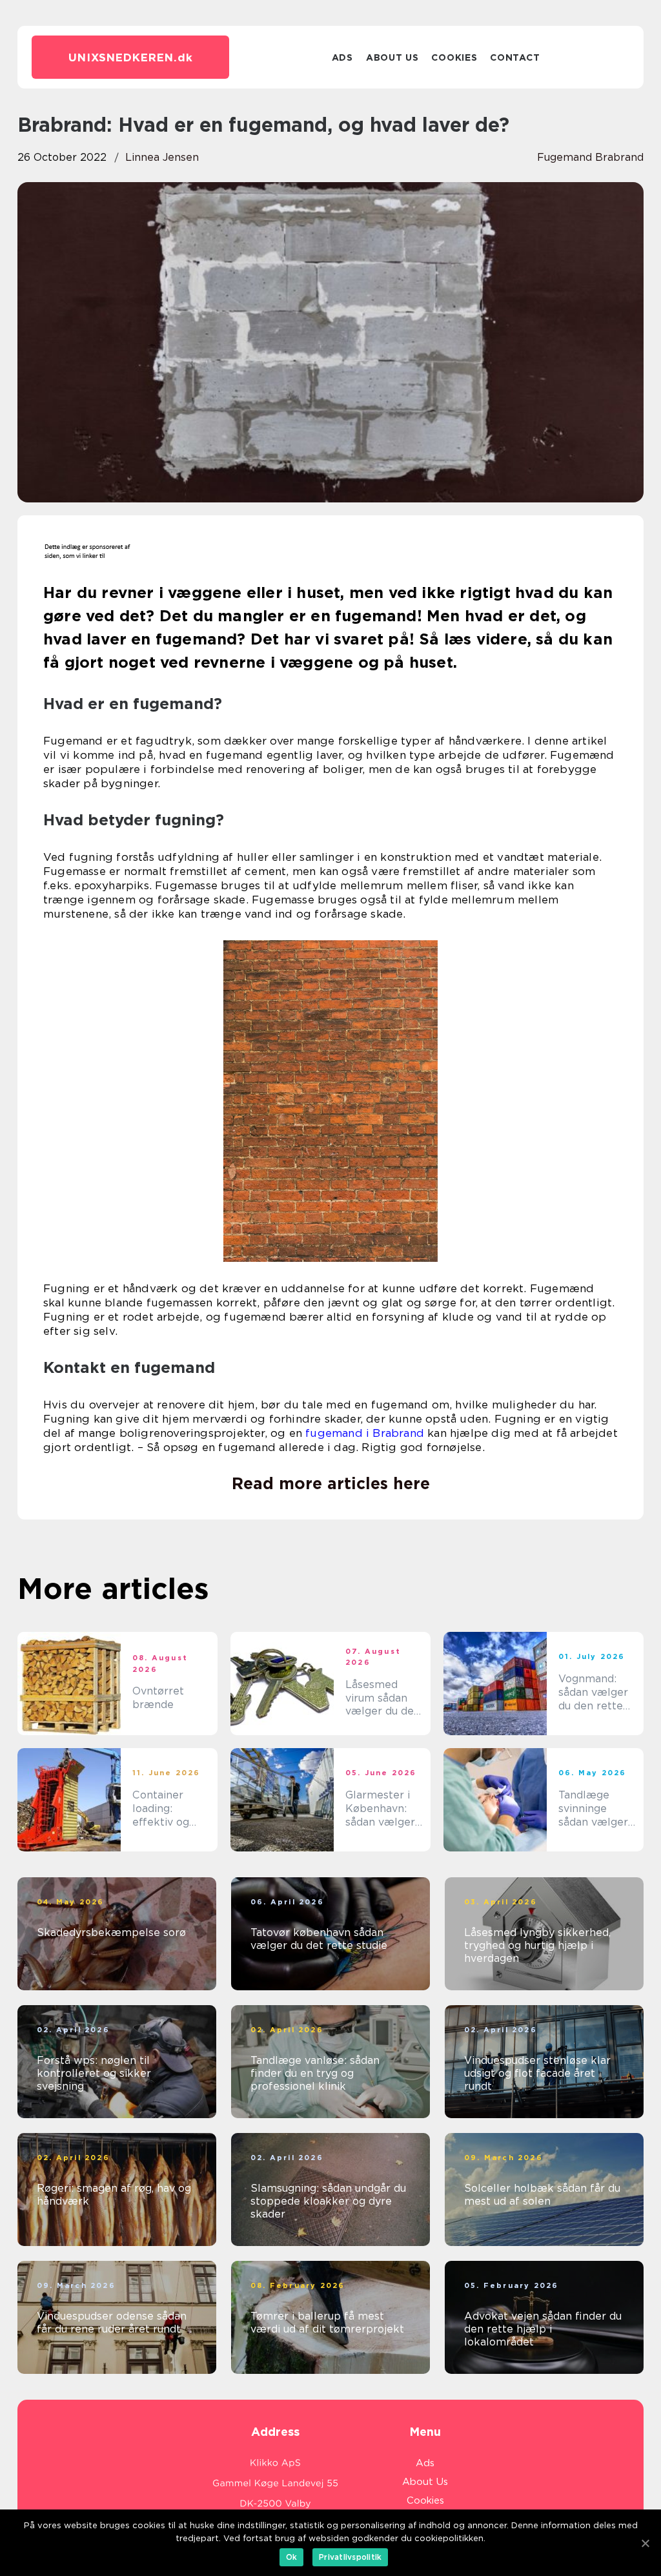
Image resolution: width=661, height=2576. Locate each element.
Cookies (454, 57)
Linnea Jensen (162, 157)
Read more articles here (331, 1483)
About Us (392, 57)
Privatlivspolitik (350, 2557)
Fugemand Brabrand (590, 157)
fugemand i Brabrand (365, 1433)
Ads (342, 57)
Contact (515, 57)
